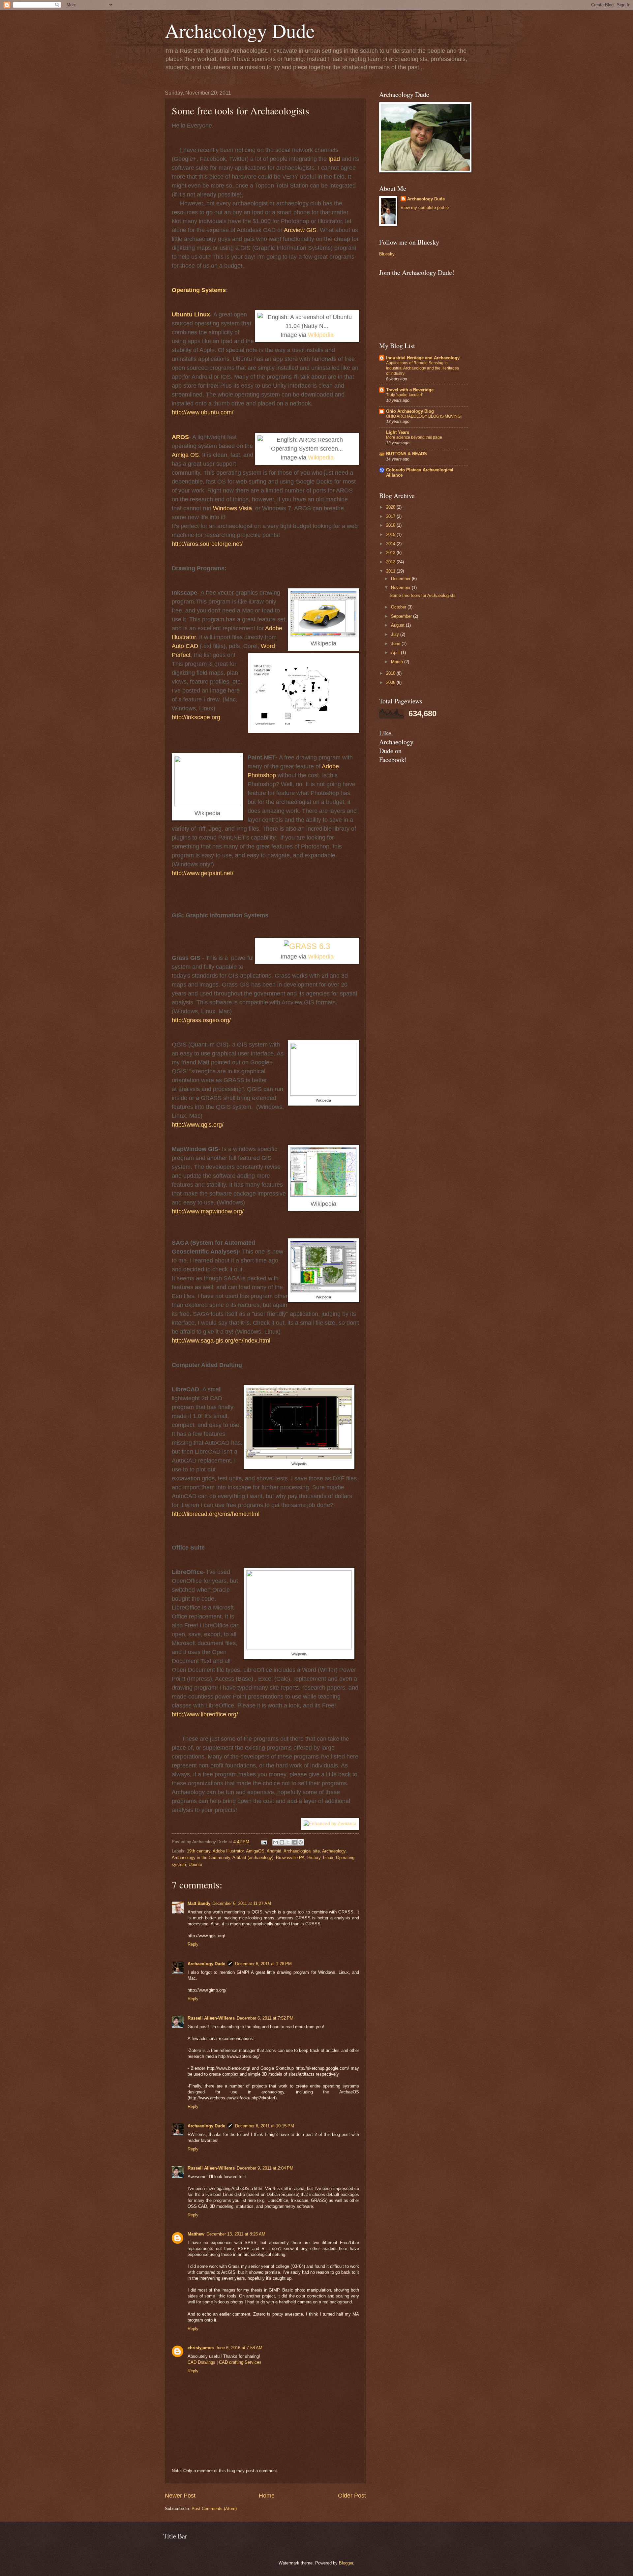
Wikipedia (321, 335)
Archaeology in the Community (201, 1858)
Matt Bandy (199, 1903)
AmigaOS (255, 1851)
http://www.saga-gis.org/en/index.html (221, 1341)
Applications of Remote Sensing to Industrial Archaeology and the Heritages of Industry (422, 368)
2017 (391, 516)
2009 (391, 682)
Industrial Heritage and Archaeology (423, 358)
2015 (391, 534)
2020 (391, 507)
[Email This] (276, 1842)
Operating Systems (199, 290)
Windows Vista (232, 508)
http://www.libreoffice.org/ (205, 1714)
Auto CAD (185, 646)
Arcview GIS (300, 230)
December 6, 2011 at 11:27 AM (242, 1903)
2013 (391, 553)
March (398, 662)
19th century (199, 1851)
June (396, 644)
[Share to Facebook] (294, 1842)
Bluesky (387, 254)
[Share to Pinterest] (301, 1842)
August (398, 625)
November (401, 588)
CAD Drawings (201, 2362)
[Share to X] (288, 1842)
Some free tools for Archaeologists (423, 595)
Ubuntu (195, 1865)
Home (267, 2496)
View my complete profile (425, 207)
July (396, 634)
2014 (391, 544)
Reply (193, 1944)
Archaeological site (302, 1851)
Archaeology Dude (240, 30)
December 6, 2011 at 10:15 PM (265, 2126)
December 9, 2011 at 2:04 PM (265, 2168)
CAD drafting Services (240, 2362)
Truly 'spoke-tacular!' (404, 395)
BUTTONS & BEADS (407, 454)
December (401, 579)
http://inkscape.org (196, 717)
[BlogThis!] (282, 1842)
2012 (391, 562)
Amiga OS (185, 455)
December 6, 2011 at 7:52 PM (265, 2018)
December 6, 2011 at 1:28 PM (263, 1964)
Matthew (196, 2234)
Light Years (398, 432)
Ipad (334, 159)
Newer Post (180, 2496)
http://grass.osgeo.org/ (201, 1020)
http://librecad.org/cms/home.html (216, 1514)
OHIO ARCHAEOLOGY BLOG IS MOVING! (424, 416)
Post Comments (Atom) (214, 2509)
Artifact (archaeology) (253, 1858)
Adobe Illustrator (228, 1851)
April (396, 652)
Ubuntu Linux (191, 314)
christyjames (201, 2348)
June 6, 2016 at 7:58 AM (239, 2348)
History (314, 1858)
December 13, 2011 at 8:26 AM (236, 2234)
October (399, 607)
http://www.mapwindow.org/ (208, 1211)
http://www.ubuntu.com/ (203, 412)
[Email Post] (264, 1842)
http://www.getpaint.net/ (203, 873)
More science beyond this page (414, 437)
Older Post (352, 2496)
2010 (391, 673)
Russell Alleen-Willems (211, 2018)
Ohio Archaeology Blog (410, 411)
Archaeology (334, 1851)
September (402, 616)
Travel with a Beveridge (410, 390)
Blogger (346, 2563)
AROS (180, 437)
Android (274, 1851)
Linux (328, 1858)
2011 (391, 571)
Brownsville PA (290, 1858)
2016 (391, 525)
